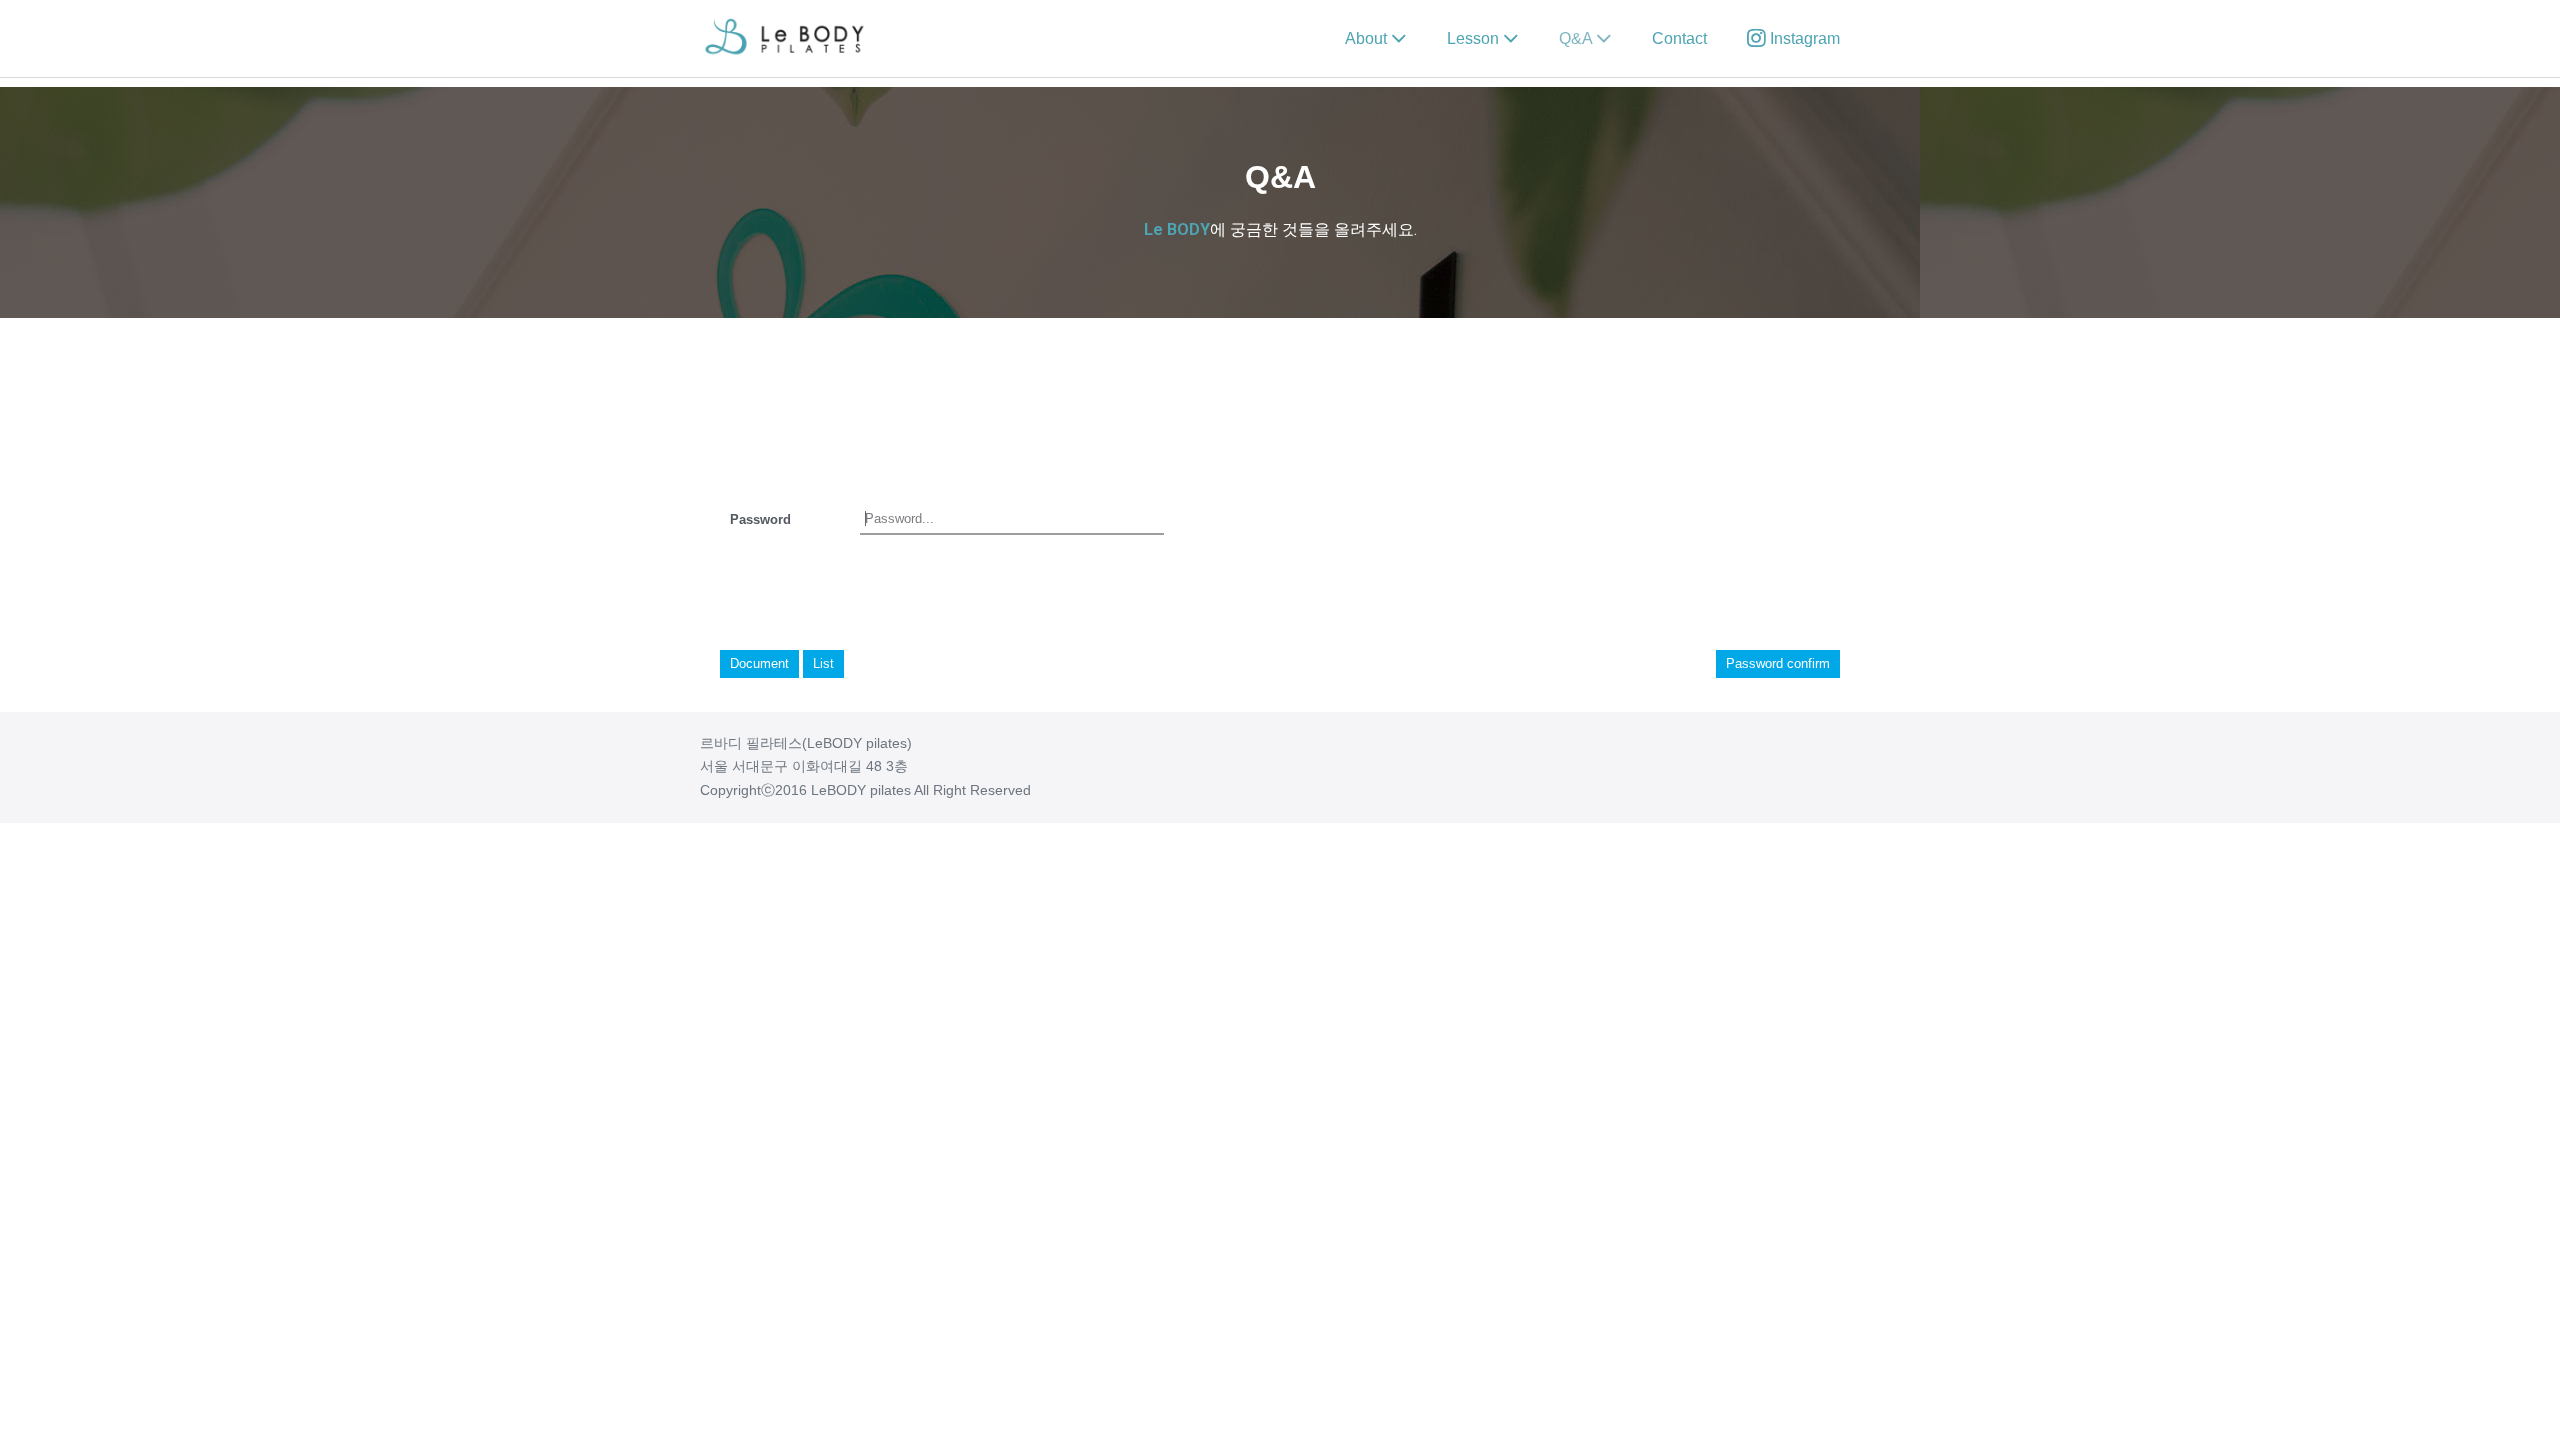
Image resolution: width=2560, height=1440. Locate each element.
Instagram (1803, 38)
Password (760, 519)
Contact (1679, 38)
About (1368, 38)
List (823, 663)
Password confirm (1778, 663)
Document (759, 663)
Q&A (1577, 38)
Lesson (1475, 38)
